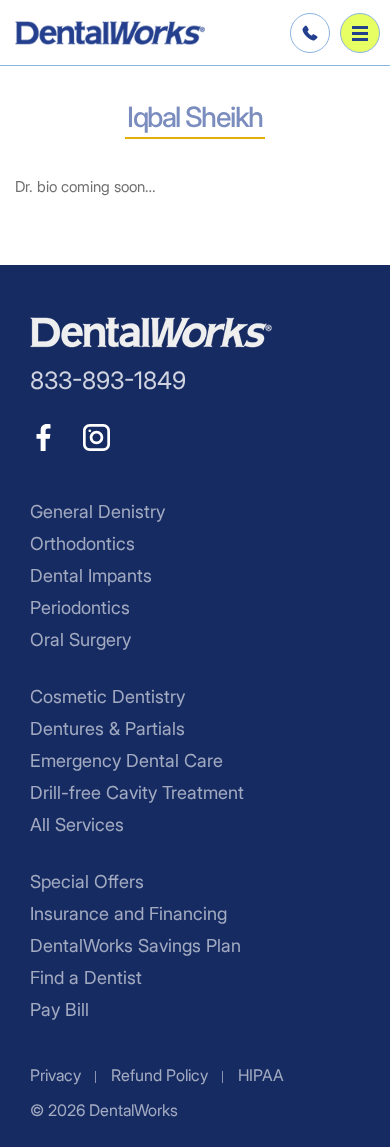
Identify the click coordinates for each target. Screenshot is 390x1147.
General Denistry (97, 511)
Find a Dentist (86, 977)
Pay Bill (59, 1009)
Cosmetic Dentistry (107, 696)
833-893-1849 (307, 33)
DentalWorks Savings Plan (135, 945)
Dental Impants (91, 575)
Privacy (55, 1075)
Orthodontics (82, 543)
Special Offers (87, 881)
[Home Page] (110, 33)
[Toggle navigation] (360, 33)
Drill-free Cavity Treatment (137, 792)
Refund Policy (159, 1075)
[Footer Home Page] (151, 332)
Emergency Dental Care (126, 760)
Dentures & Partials (107, 728)
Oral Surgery (80, 639)
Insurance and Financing (128, 913)
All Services (77, 824)
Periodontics (80, 607)
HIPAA (261, 1075)
